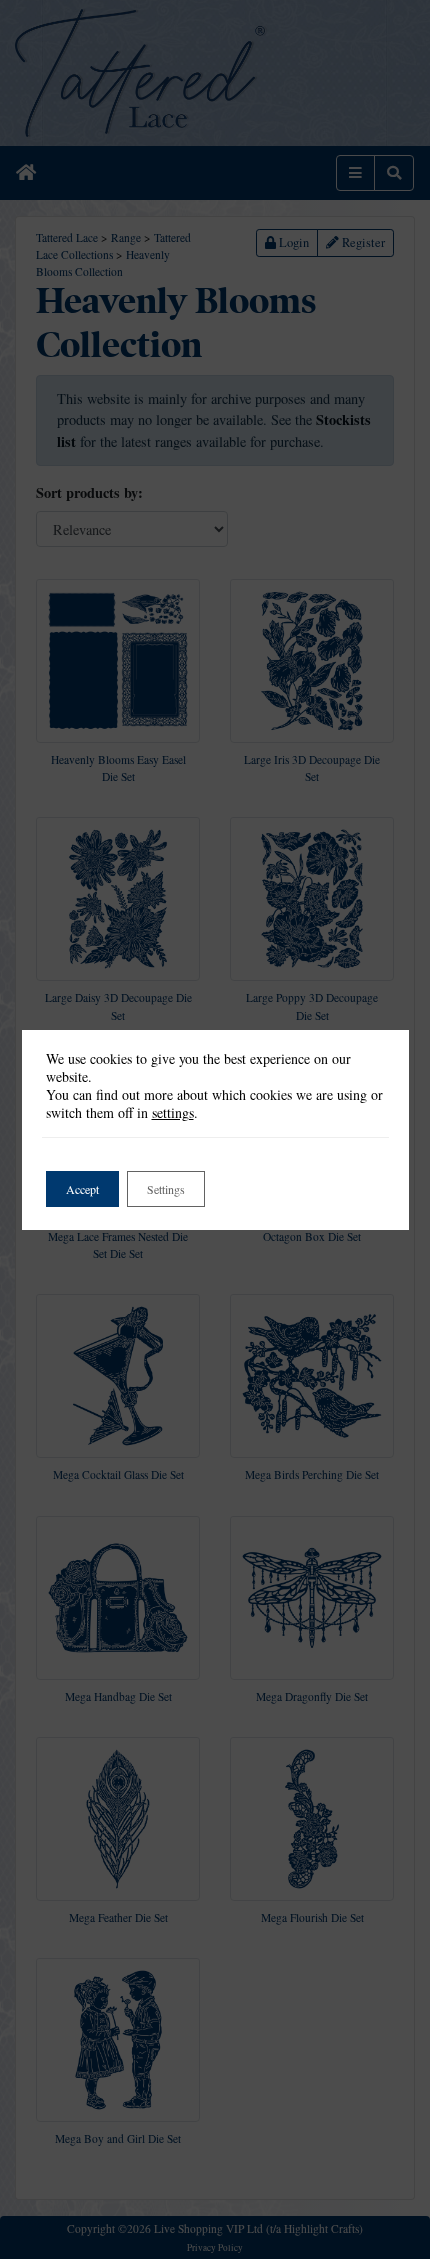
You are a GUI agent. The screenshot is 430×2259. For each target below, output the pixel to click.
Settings (166, 1189)
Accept (82, 1189)
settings (173, 1113)
